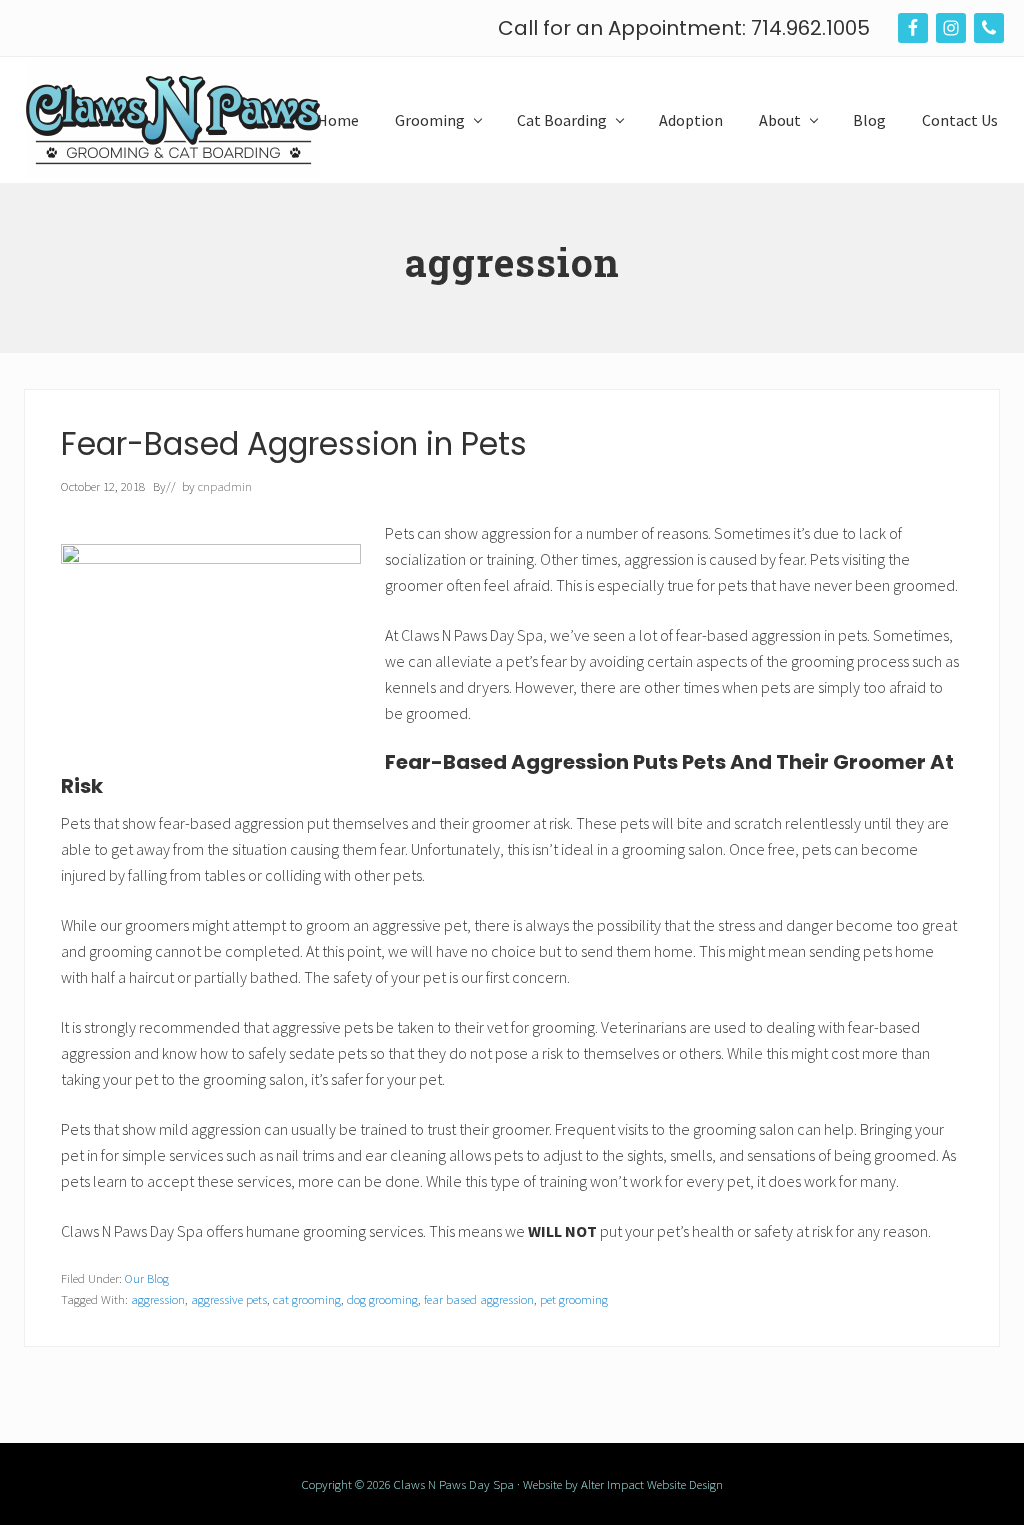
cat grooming (307, 1299)
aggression (158, 1299)
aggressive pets (229, 1299)
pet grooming (574, 1299)
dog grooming (382, 1299)
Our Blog (147, 1278)
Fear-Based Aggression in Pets (294, 444)
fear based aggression (479, 1299)
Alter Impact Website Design (652, 1484)
